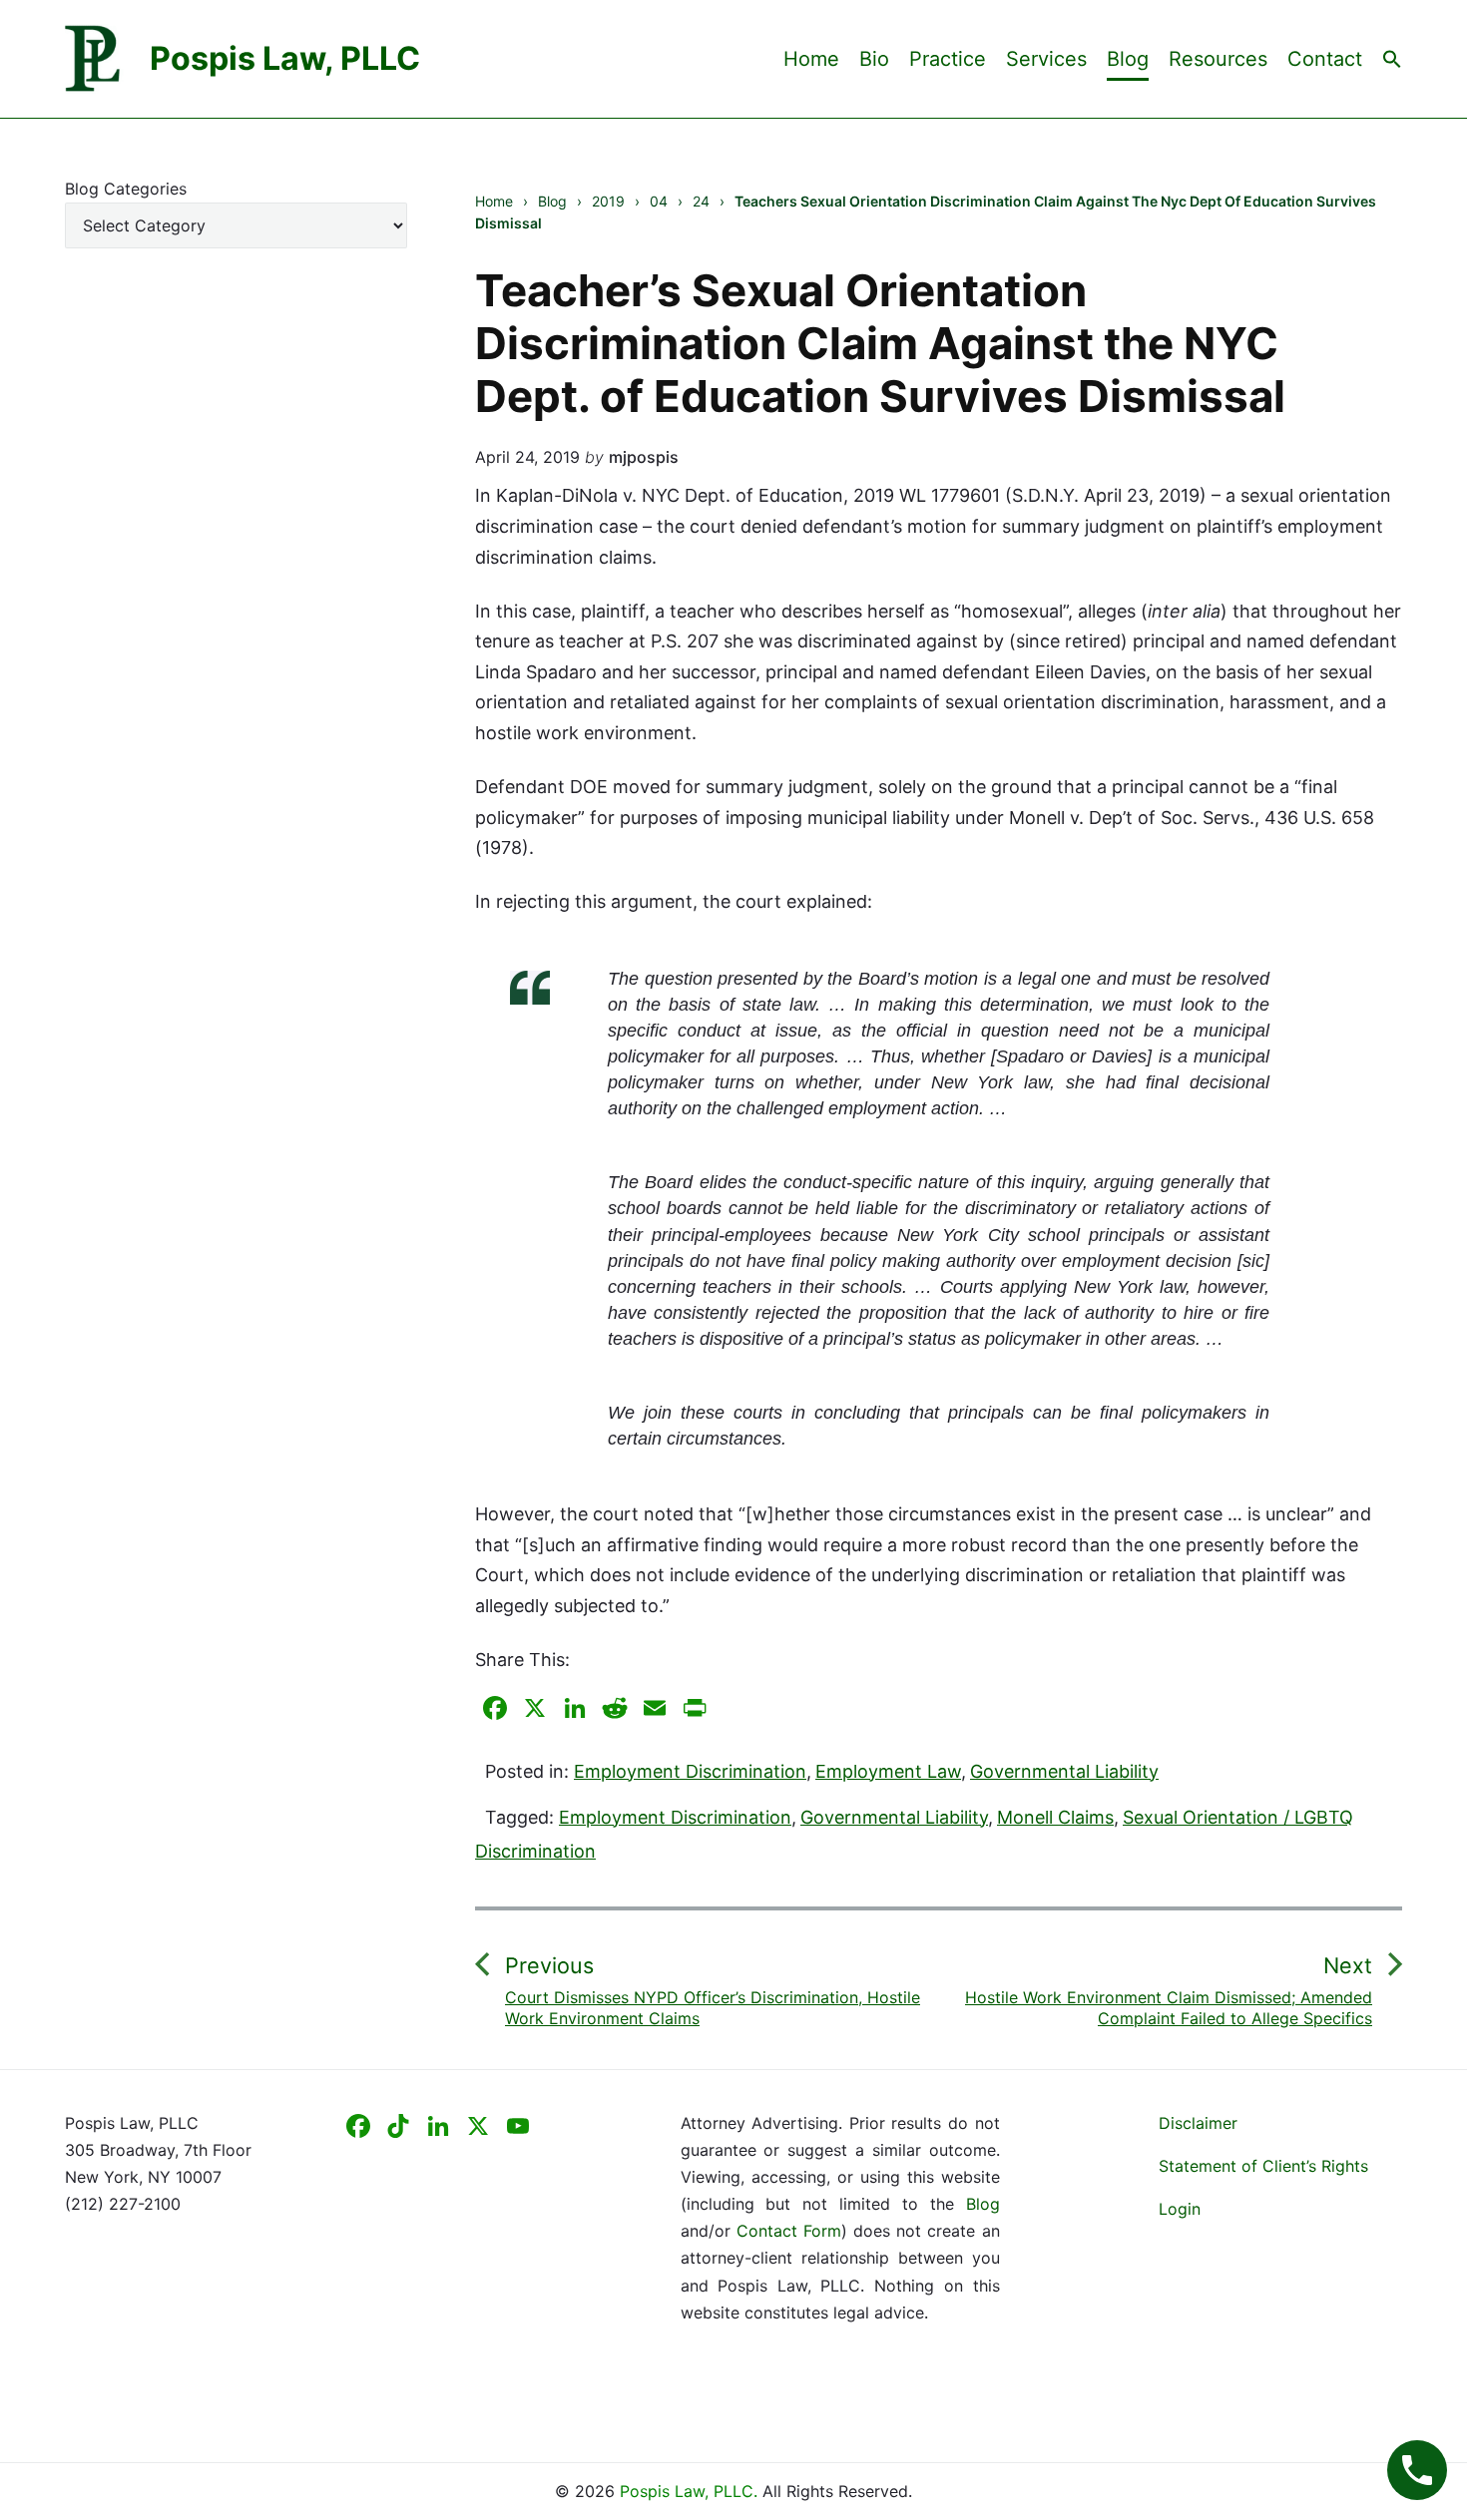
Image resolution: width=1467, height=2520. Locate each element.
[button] (1392, 58)
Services (1046, 59)
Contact (1325, 59)
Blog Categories (126, 189)
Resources (1218, 59)
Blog (1128, 59)
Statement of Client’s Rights (1263, 2166)
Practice (948, 59)
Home (811, 59)
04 (659, 201)
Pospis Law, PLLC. (691, 2491)
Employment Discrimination (690, 1771)
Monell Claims (1055, 1817)
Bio (874, 59)
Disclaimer (1198, 2123)
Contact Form (789, 2231)
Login (1180, 2209)
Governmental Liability (1064, 1771)
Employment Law (888, 1771)
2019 (608, 201)
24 (701, 201)
